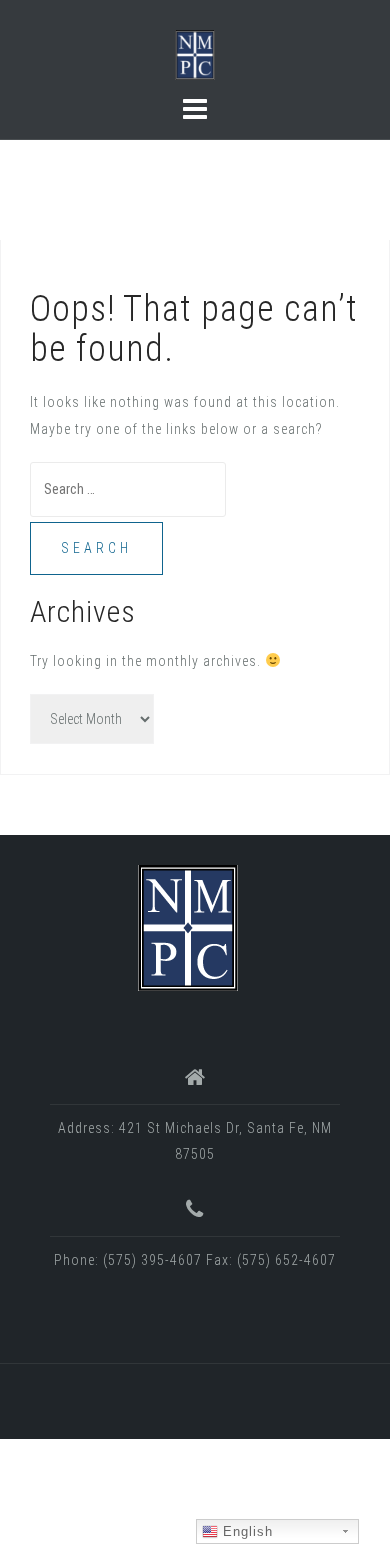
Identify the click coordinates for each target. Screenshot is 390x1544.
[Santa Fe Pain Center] (188, 927)
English (245, 1531)
